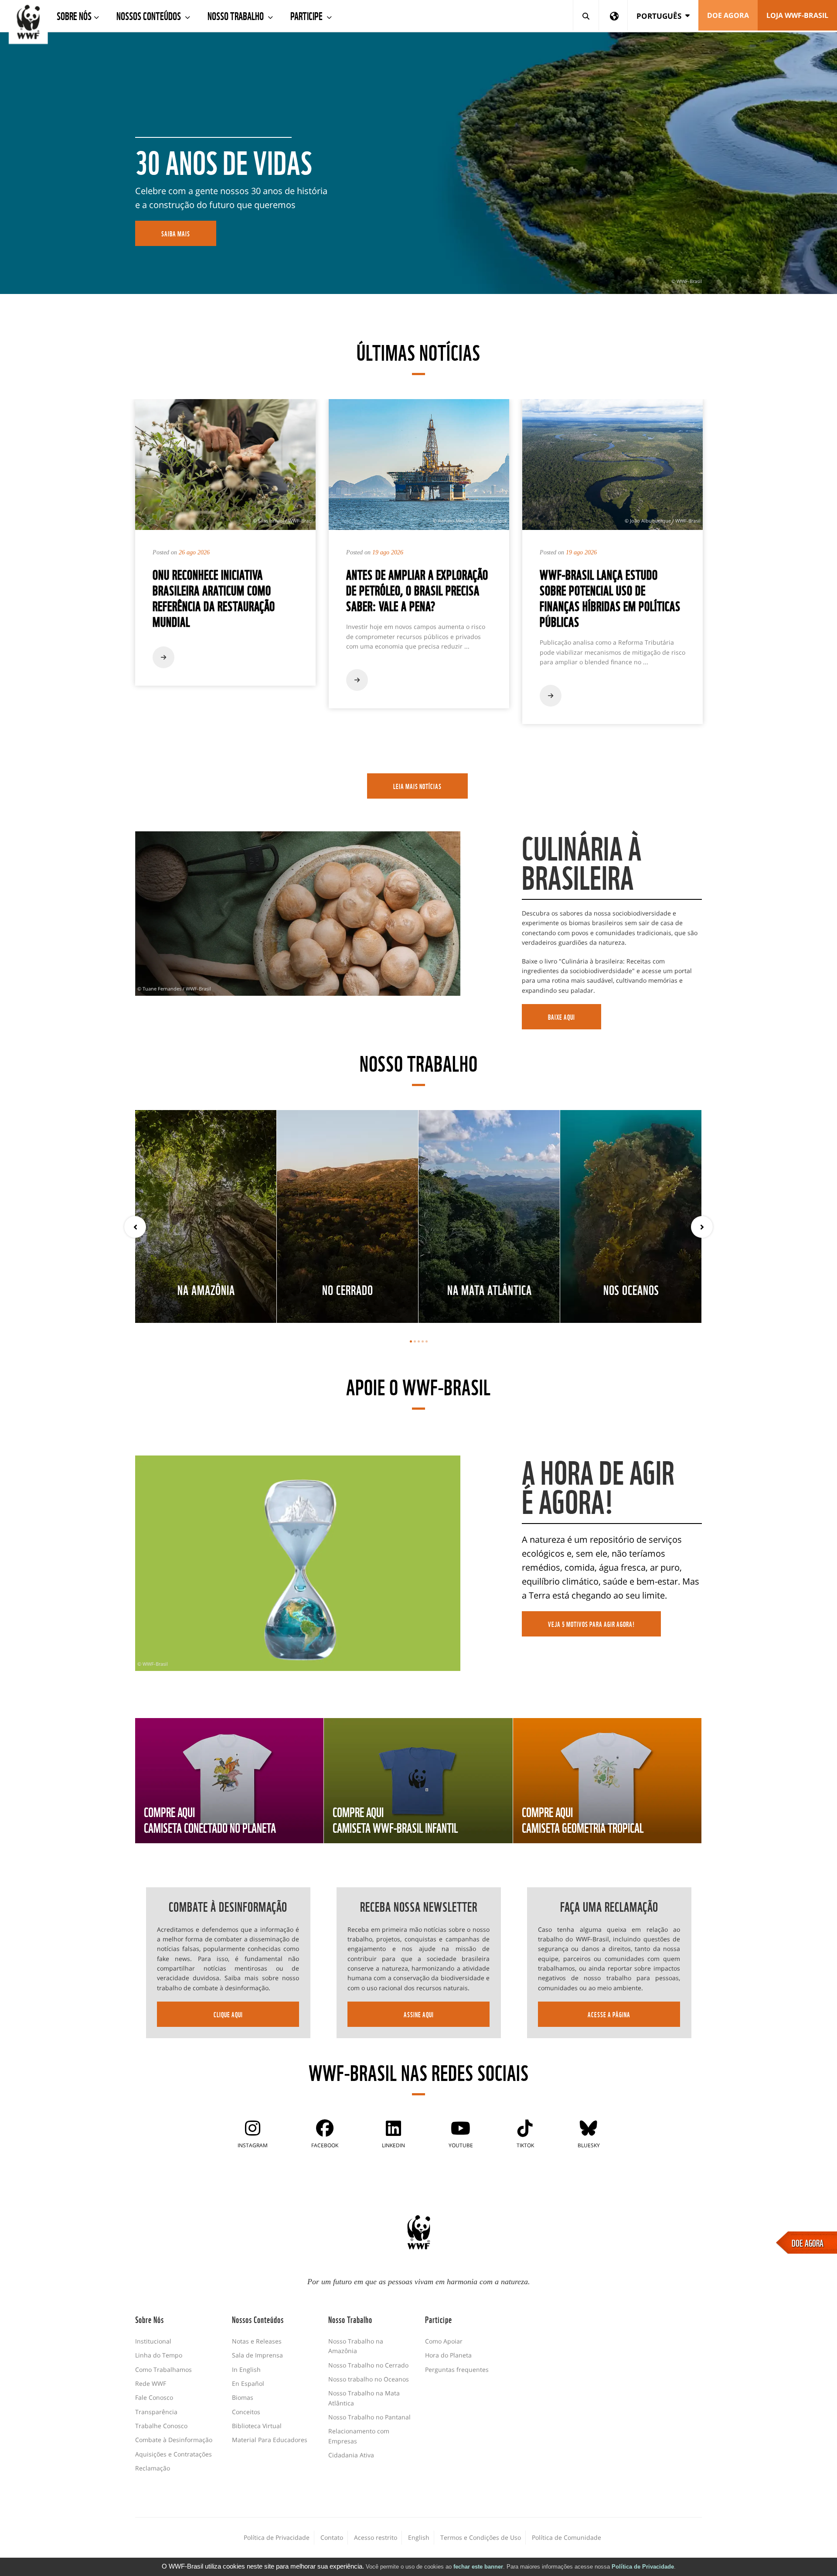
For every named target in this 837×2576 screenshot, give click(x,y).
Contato (332, 2537)
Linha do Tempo (159, 2355)
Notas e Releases (257, 2341)
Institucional (153, 2341)
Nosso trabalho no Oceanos (369, 2379)
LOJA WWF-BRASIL (797, 15)
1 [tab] (411, 1341)
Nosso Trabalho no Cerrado (368, 2365)
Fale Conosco (154, 2397)
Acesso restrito (376, 2537)
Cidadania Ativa (351, 2455)
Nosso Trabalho (236, 15)
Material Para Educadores (270, 2440)
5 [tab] (427, 1341)
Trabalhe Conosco (161, 2426)
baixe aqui (561, 1017)
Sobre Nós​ (74, 15)
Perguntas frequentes (457, 2369)
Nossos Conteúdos (150, 15)
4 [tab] (423, 1341)
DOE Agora (728, 15)
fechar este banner (478, 2567)
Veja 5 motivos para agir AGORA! (591, 1624)
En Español (248, 2383)
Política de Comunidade (567, 2537)
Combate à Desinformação (174, 2440)
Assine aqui (419, 2014)
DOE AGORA (808, 2242)
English (419, 2537)
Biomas (243, 2397)
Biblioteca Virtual (257, 2426)
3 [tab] (419, 1341)
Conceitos (246, 2412)
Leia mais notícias (417, 786)
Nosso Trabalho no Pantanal (369, 2417)
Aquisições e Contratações (174, 2454)
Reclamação (153, 2468)
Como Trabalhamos (163, 2369)
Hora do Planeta (448, 2355)
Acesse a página (609, 2014)
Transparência (156, 2412)
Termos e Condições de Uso (481, 2537)
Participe (307, 15)
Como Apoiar (444, 2341)
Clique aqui (228, 2014)
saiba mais (176, 233)
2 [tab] (415, 1341)
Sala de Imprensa (257, 2355)
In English (246, 2369)
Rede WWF (151, 2383)
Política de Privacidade (643, 2567)
